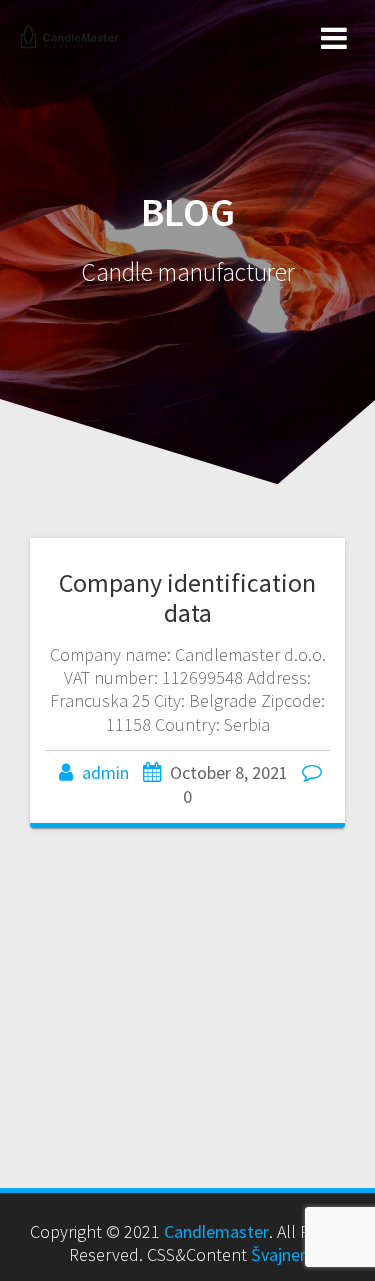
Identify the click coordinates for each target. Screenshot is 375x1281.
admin (105, 772)
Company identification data (187, 597)
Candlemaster (216, 1231)
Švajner (278, 1254)
